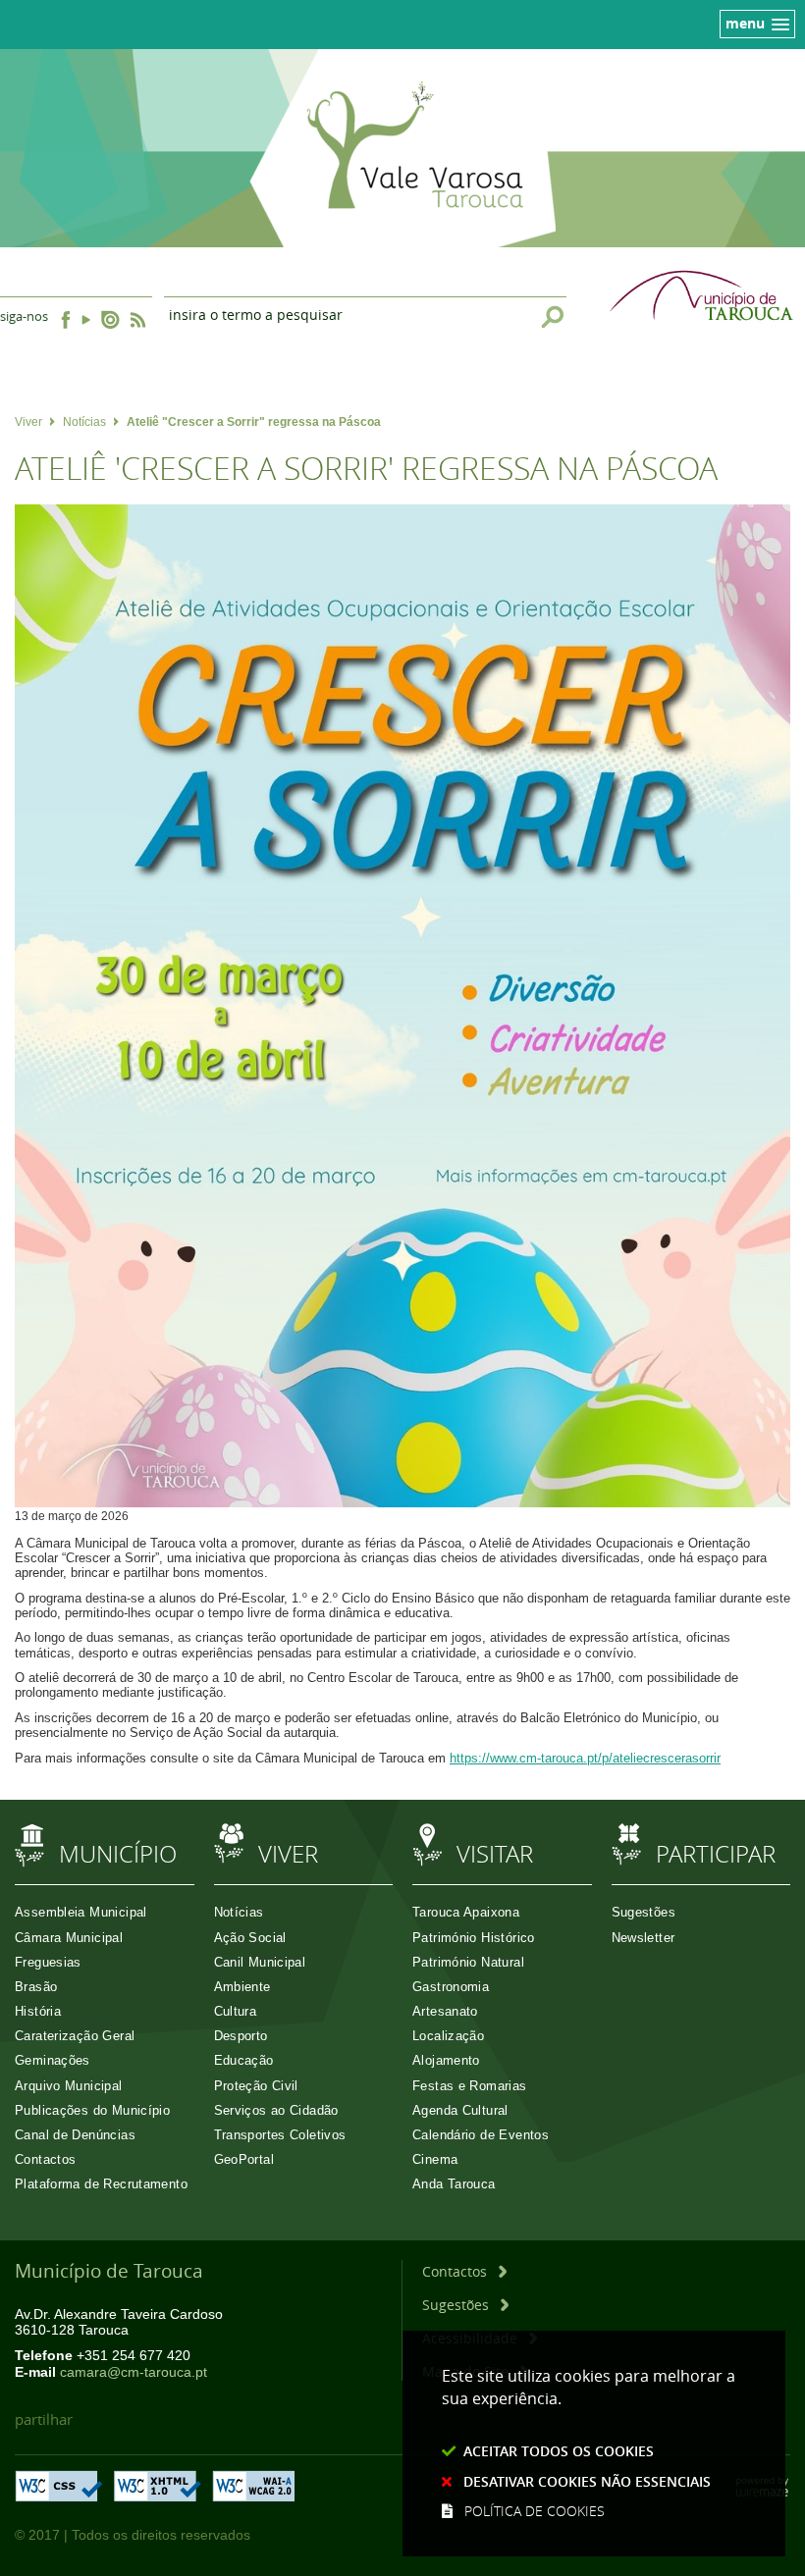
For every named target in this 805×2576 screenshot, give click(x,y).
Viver (28, 422)
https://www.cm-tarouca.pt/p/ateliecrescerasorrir (585, 1758)
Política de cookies (535, 2511)
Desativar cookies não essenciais (587, 2481)
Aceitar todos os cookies (559, 2451)
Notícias (84, 422)
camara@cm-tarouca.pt (134, 2372)
